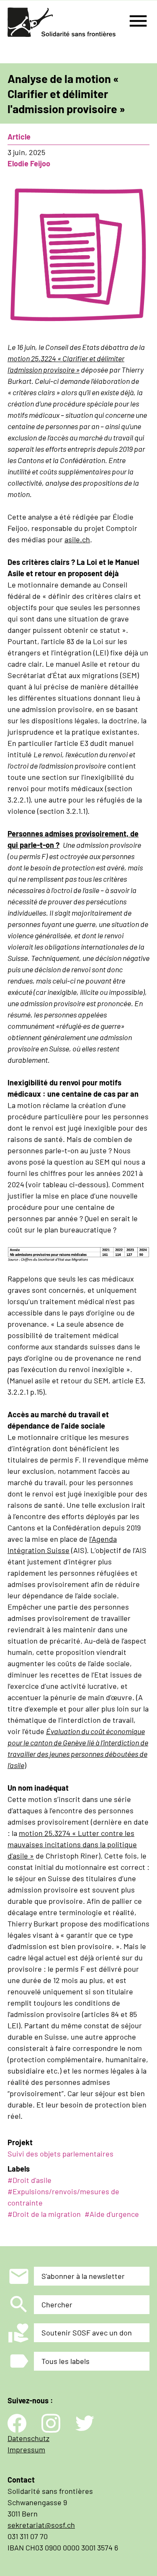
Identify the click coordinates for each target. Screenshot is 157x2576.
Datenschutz (28, 2438)
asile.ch (77, 539)
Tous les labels (66, 2361)
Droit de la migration (47, 2214)
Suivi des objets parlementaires (60, 2154)
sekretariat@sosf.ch (41, 2525)
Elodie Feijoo (29, 163)
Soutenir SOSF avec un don (87, 2333)
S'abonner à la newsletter (83, 2276)
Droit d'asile (32, 2180)
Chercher (57, 2304)
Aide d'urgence (114, 2214)
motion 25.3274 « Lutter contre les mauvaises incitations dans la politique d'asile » (72, 1844)
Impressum (26, 2449)
